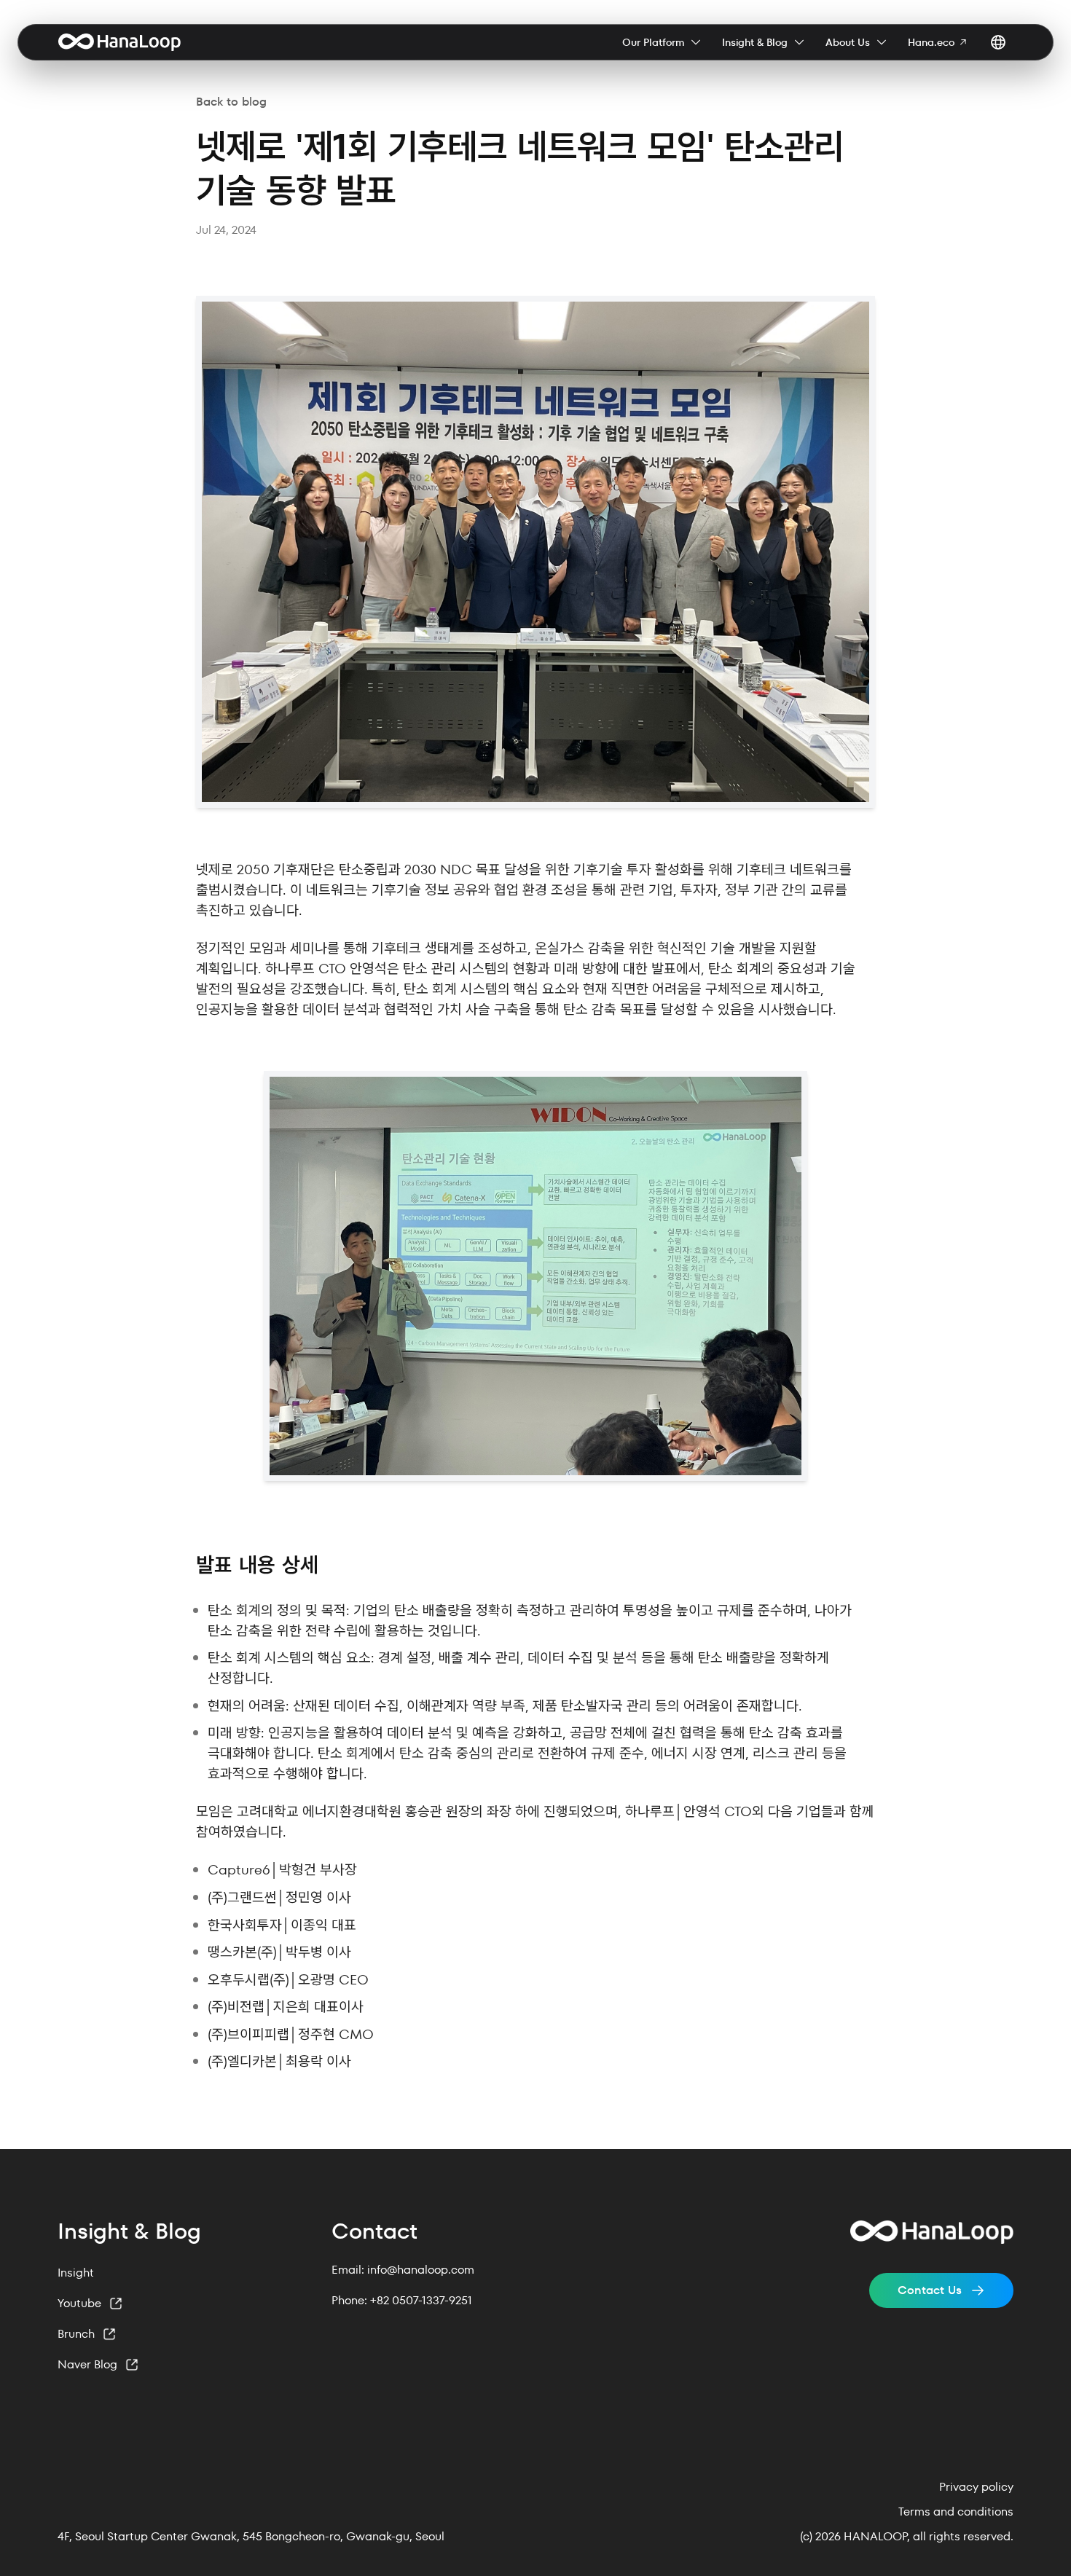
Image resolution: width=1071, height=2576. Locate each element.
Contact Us (930, 2290)
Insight (76, 2273)
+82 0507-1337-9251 (421, 2300)
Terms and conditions (956, 2512)
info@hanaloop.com (421, 2270)
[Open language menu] (998, 42)
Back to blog (231, 102)
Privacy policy (976, 2487)
